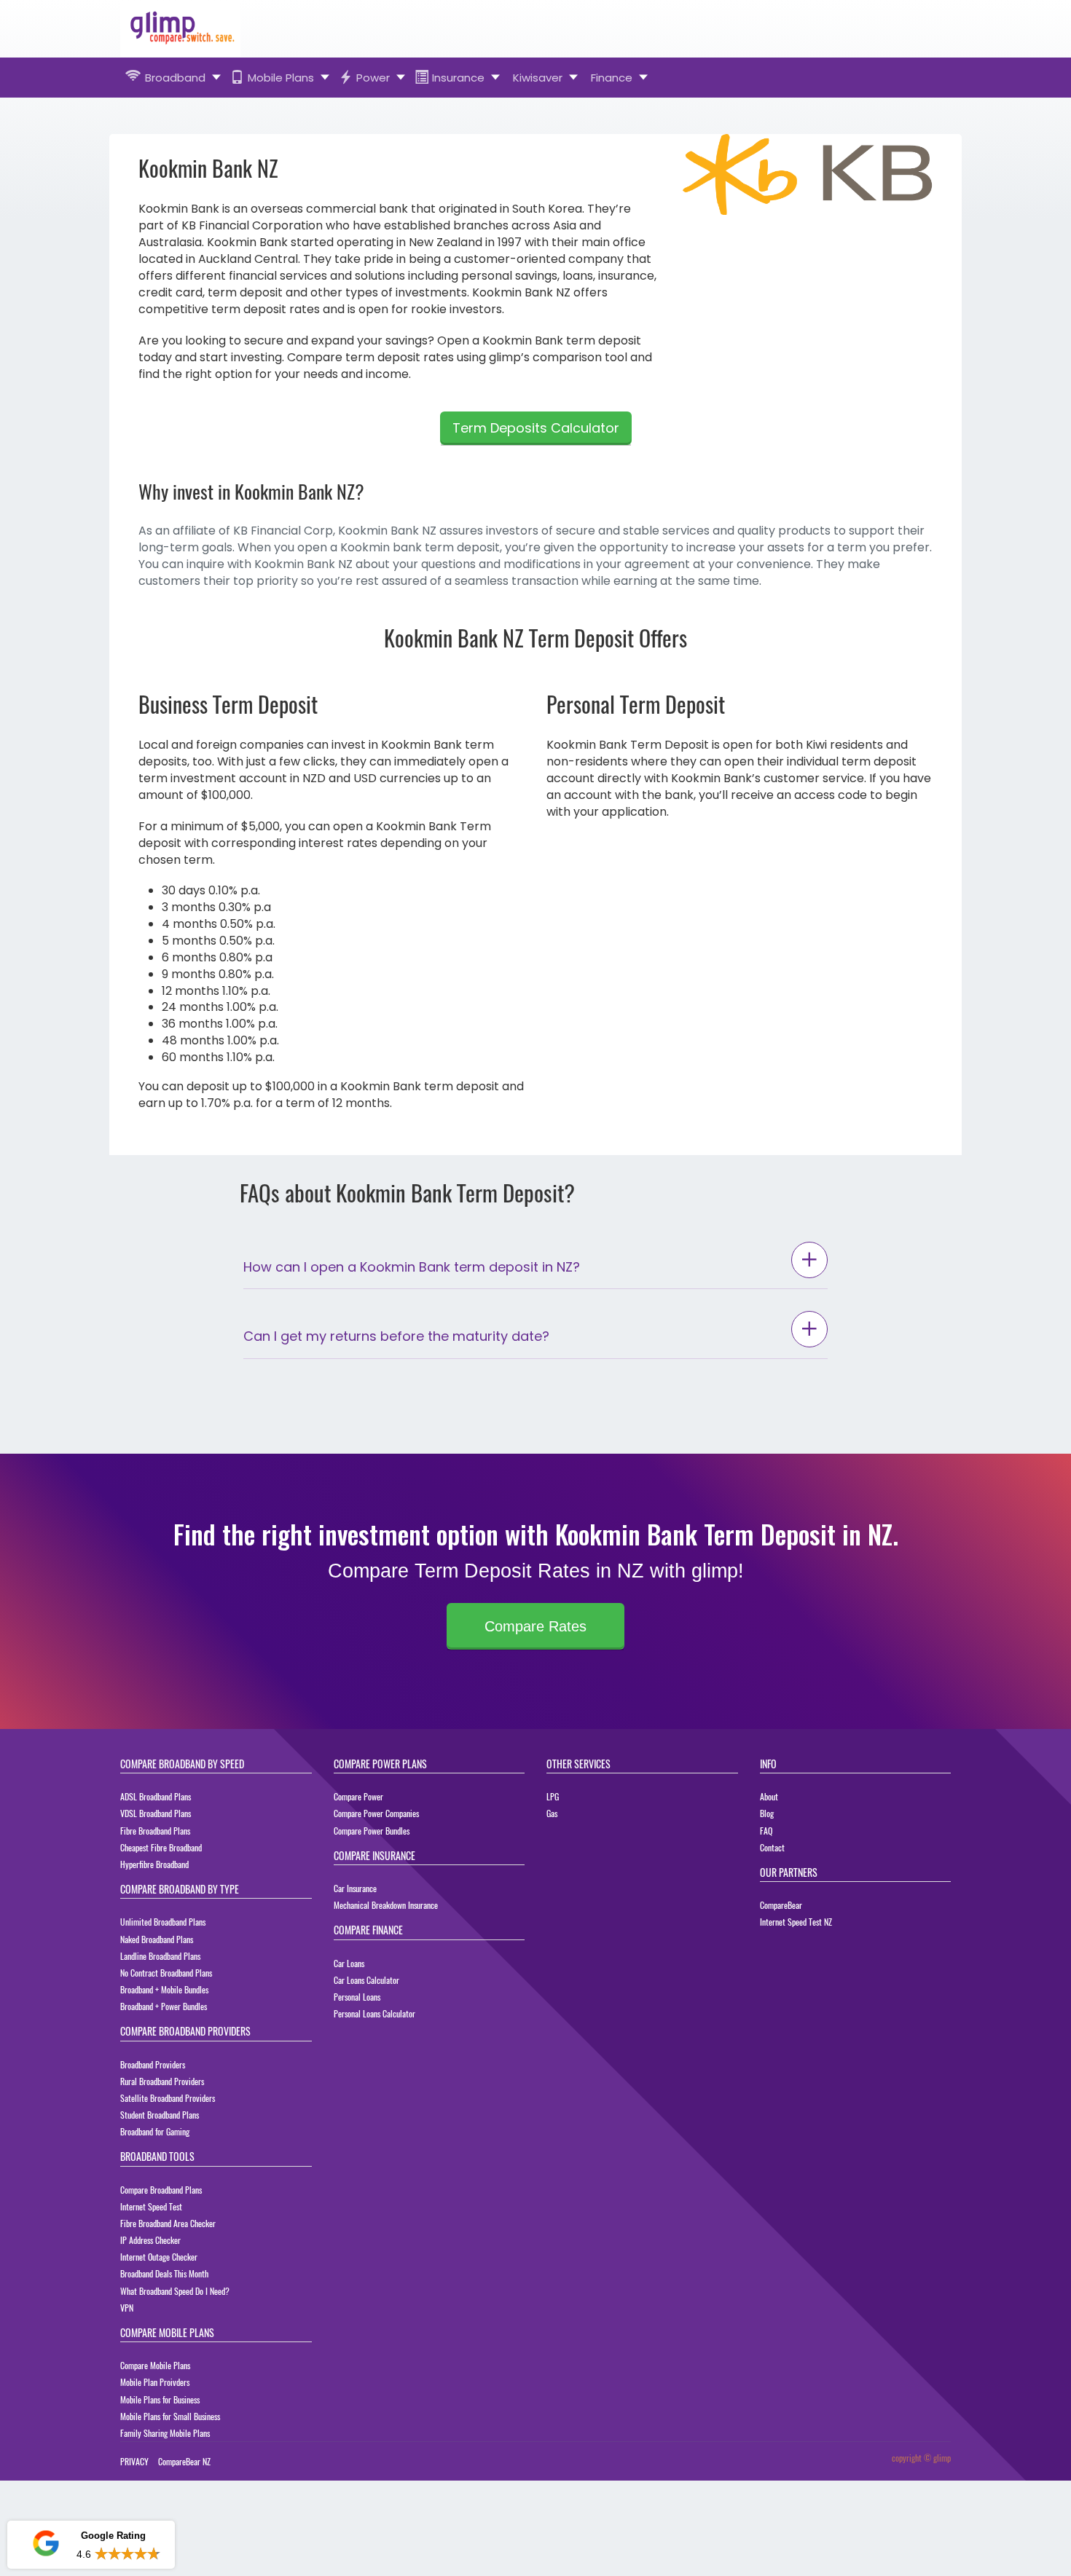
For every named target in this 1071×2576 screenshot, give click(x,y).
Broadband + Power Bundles (164, 2006)
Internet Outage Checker (159, 2257)
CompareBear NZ (184, 2461)
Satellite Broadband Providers (168, 2098)
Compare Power (358, 1796)
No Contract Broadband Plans (166, 1973)
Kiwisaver (538, 78)
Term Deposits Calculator (536, 428)
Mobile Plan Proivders (155, 2382)
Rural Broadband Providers (162, 2081)
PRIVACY (134, 2461)
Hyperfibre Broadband (154, 1864)
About (769, 1796)
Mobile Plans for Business (160, 2399)
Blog (767, 1813)
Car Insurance (355, 1888)
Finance (612, 78)
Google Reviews (90, 2502)
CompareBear (781, 1905)
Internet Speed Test (151, 2206)
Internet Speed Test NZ (796, 1922)
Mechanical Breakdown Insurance (386, 1905)
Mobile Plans (281, 78)
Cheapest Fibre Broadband (161, 1847)
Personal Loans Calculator (374, 2013)
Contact (772, 1847)
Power (373, 78)
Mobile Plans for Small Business (170, 2416)
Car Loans (349, 1963)
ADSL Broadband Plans (156, 1796)
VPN (127, 2308)
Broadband (175, 78)
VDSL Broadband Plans (156, 1813)
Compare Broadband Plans (161, 2190)
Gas (552, 1813)
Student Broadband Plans (160, 2115)
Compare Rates (535, 1626)
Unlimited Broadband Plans (163, 1922)
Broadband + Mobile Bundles (164, 1989)
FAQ (766, 1831)
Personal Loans (357, 1997)
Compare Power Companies (376, 1813)
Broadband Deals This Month (164, 2273)
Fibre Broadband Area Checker (168, 2223)
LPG (553, 1796)
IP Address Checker (150, 2240)
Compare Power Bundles (372, 1831)
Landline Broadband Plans (160, 1956)
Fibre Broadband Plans (155, 1831)
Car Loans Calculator (366, 1980)
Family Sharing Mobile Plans (165, 2433)
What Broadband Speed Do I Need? (175, 2291)
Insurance (458, 78)
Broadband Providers (153, 2064)
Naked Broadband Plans (157, 1939)
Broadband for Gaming (155, 2131)
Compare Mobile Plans (155, 2365)
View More (135, 2554)
